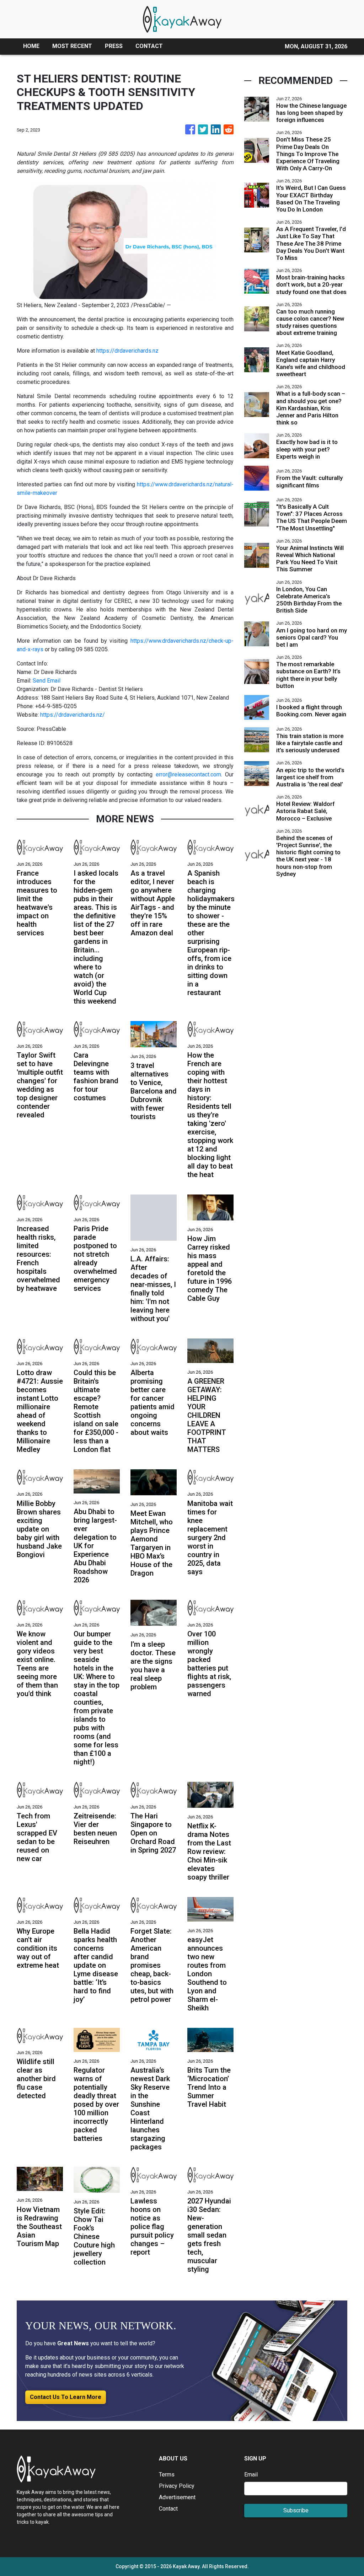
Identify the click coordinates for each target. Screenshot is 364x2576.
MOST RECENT (72, 46)
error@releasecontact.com (188, 774)
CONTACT (149, 46)
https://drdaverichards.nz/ (73, 715)
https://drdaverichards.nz (127, 351)
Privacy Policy (177, 2486)
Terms (167, 2475)
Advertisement (177, 2497)
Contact (168, 2509)
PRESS (114, 46)
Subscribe (296, 2510)
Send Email (47, 681)
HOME (31, 46)
